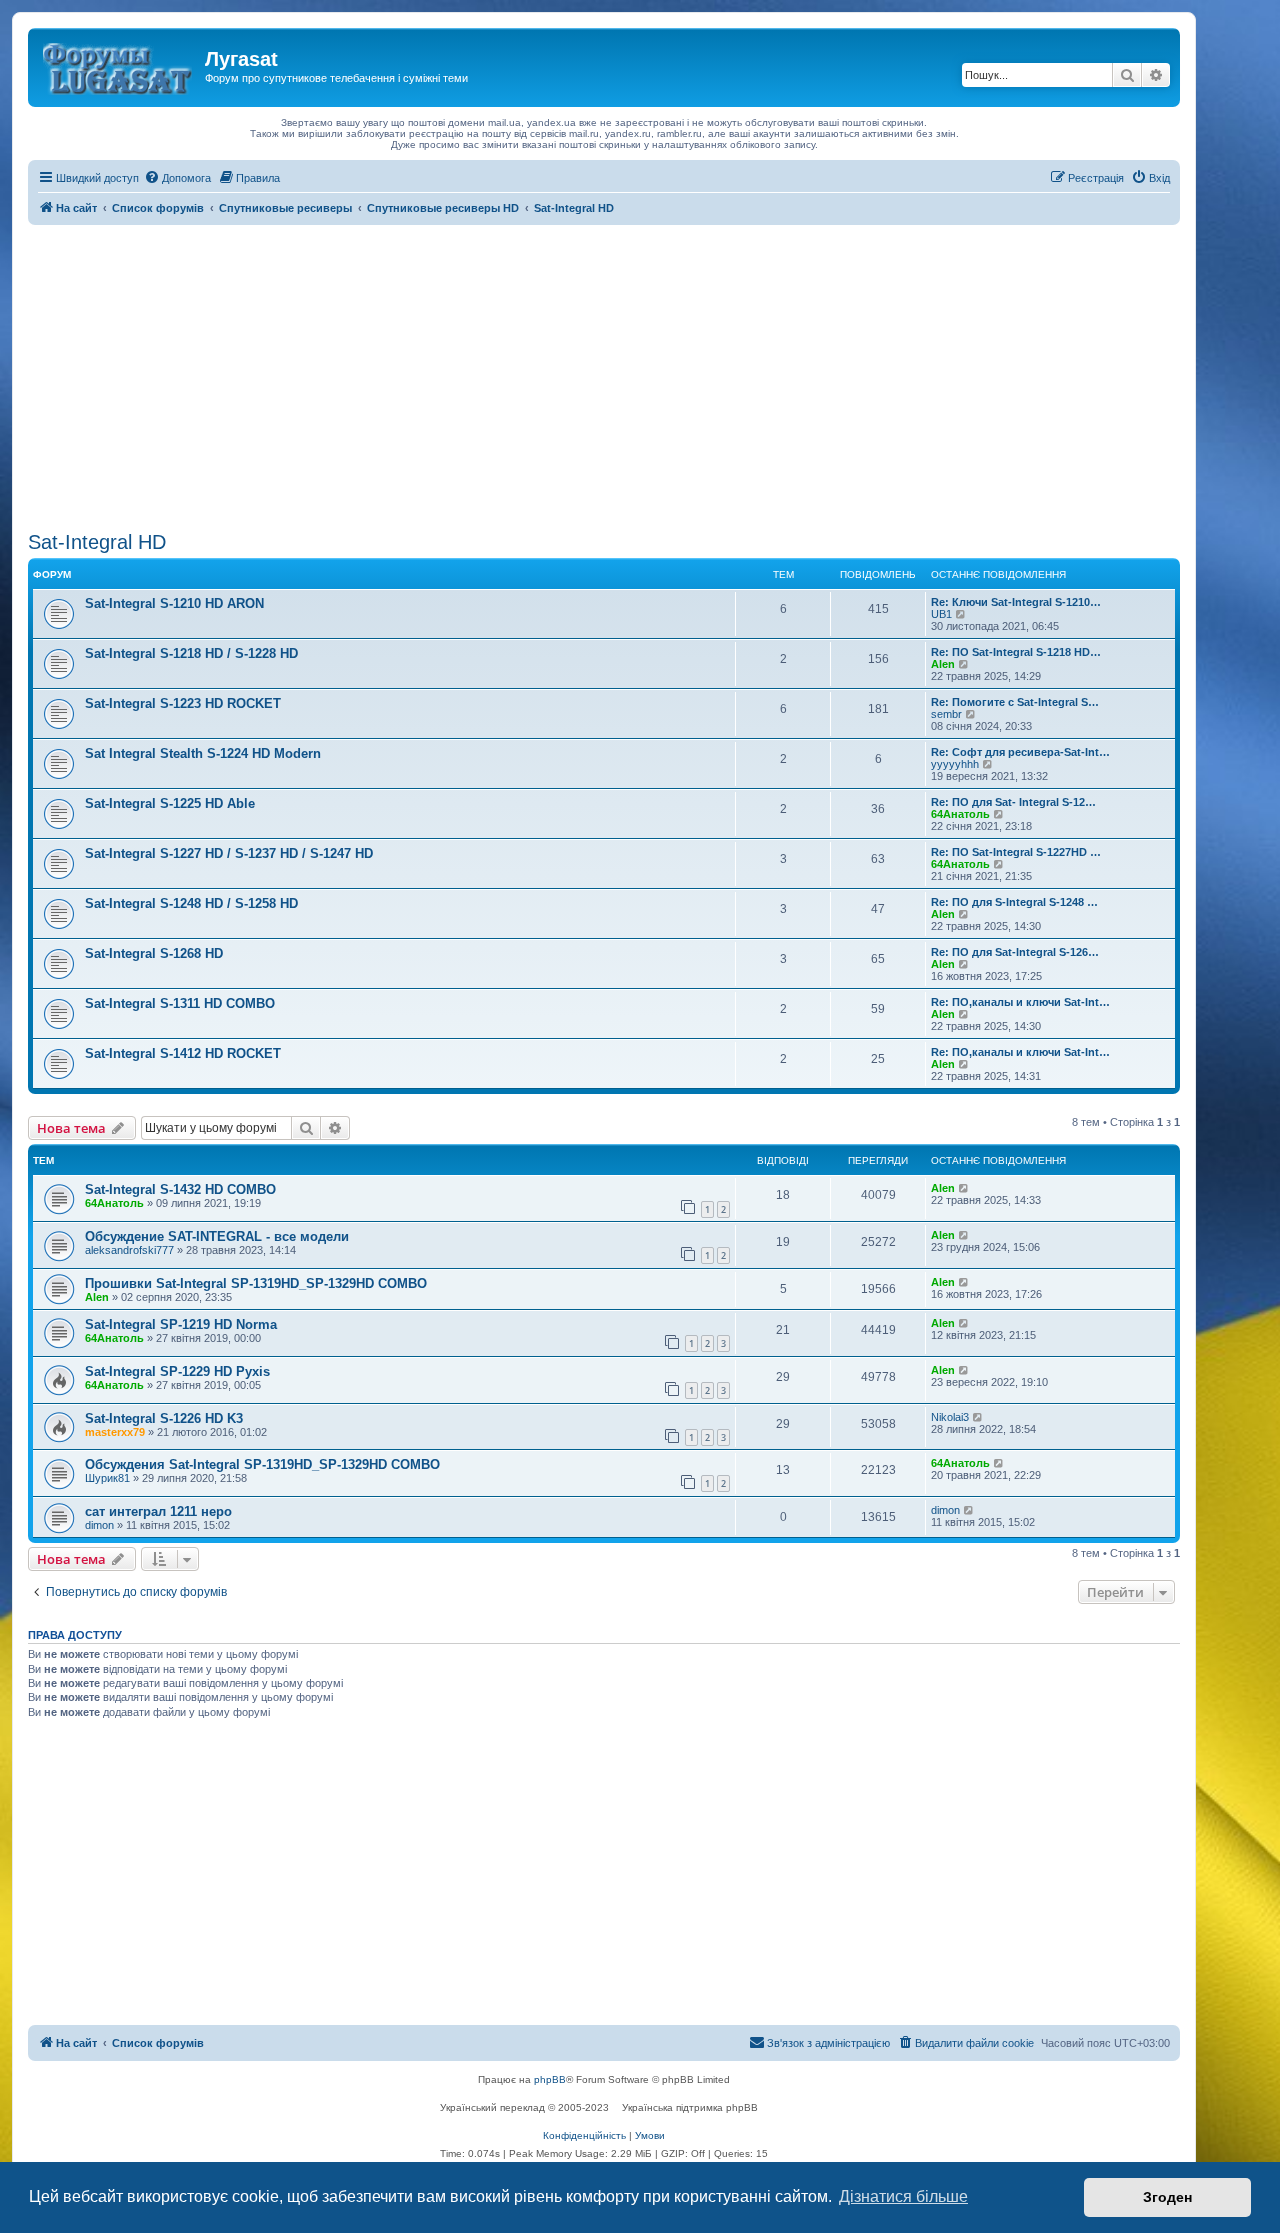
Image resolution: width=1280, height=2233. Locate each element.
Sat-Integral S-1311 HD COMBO (180, 1003)
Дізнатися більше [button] (903, 2196)
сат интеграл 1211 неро (158, 1511)
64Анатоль (960, 814)
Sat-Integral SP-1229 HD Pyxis (177, 1371)
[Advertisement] (604, 375)
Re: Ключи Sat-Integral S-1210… (1016, 602)
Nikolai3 (950, 1417)
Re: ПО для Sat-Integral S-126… (1015, 952)
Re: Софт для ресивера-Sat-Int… (1020, 752)
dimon (99, 1525)
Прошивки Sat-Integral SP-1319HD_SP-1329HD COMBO (256, 1283)
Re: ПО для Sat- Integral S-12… (1013, 802)
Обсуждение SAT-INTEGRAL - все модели (217, 1236)
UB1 (941, 614)
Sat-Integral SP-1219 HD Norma (181, 1324)
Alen (943, 664)
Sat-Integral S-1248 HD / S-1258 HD (191, 903)
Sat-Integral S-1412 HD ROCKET (183, 1053)
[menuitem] (177, 178)
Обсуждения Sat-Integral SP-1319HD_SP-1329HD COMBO (262, 1464)
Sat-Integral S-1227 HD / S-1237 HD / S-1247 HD (229, 853)
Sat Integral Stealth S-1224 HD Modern (203, 753)
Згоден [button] (1167, 2197)
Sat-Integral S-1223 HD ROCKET (183, 703)
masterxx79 (115, 1432)
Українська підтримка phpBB (690, 2107)
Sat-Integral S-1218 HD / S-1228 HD (191, 653)
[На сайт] (119, 65)
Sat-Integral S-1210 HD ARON (174, 603)
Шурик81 (107, 1478)
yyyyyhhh (955, 764)
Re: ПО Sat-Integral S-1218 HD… (1016, 652)
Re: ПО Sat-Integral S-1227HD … (1016, 852)
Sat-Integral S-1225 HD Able (170, 803)
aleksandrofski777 (129, 1250)
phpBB (550, 2079)
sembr (946, 714)
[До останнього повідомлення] (964, 1188)
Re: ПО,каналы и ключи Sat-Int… (1020, 1002)
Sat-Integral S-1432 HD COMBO (180, 1189)
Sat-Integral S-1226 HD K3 (164, 1418)
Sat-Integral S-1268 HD (154, 953)
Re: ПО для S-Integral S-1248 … (1014, 902)
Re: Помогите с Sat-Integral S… (1015, 702)
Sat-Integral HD (97, 542)
